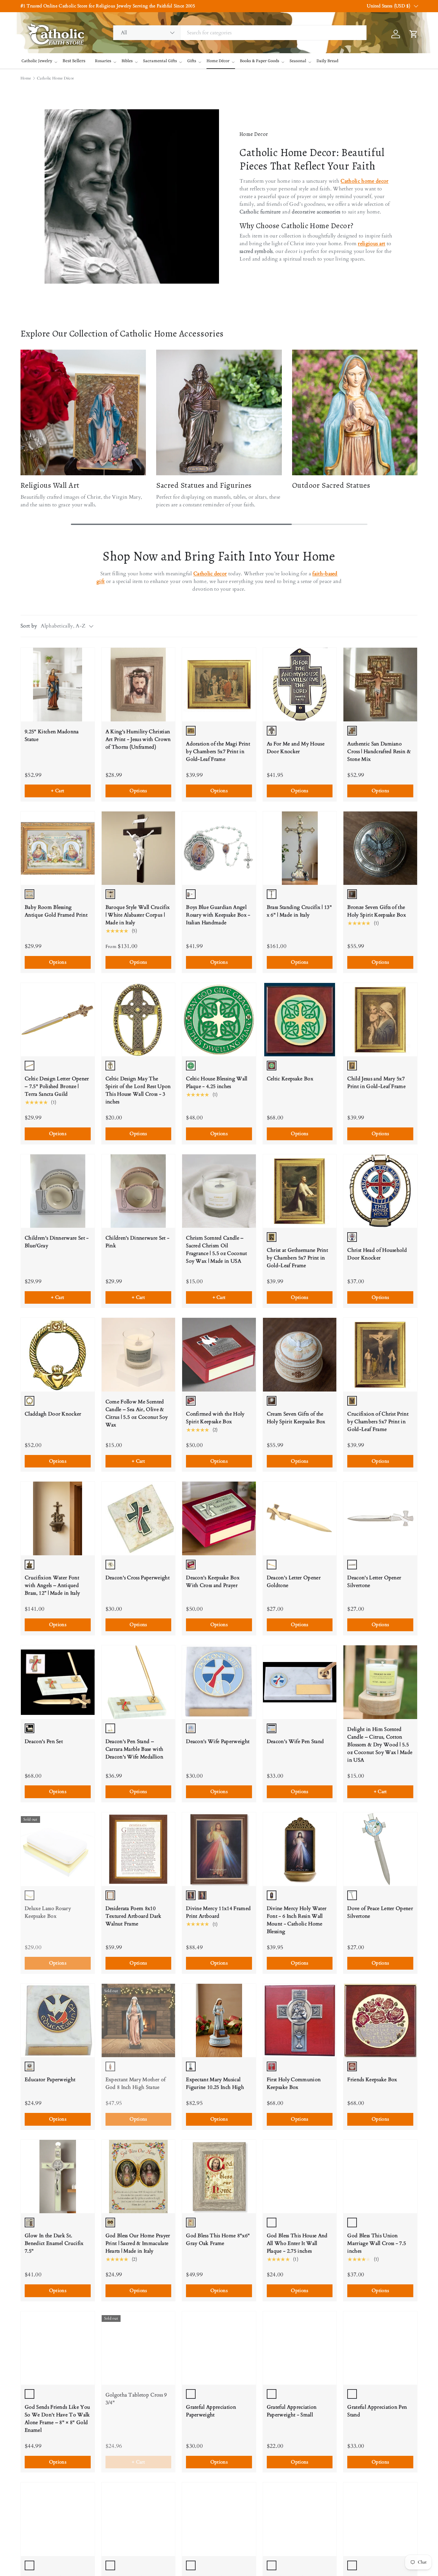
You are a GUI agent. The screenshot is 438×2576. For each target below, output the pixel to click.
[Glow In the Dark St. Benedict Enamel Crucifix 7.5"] (58, 2177)
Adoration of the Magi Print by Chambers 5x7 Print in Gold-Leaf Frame (218, 752)
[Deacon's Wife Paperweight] (219, 1682)
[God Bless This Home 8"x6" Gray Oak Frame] (219, 2177)
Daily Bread (327, 61)
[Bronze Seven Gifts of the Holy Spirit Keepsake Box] (380, 848)
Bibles (127, 61)
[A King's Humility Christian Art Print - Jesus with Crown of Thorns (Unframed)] (139, 685)
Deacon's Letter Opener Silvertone (374, 1582)
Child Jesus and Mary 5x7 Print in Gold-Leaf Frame (376, 1083)
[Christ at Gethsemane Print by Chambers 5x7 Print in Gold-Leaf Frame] (300, 1191)
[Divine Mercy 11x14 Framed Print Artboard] (219, 1849)
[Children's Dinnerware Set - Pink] (139, 1191)
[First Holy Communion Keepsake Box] (300, 2021)
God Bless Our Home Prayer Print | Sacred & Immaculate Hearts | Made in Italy (138, 2243)
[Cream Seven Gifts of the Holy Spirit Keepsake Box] (300, 1355)
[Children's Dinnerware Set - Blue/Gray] (58, 1191)
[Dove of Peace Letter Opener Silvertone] (380, 1849)
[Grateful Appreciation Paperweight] (219, 2348)
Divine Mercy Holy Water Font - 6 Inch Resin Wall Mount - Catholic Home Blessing (297, 1920)
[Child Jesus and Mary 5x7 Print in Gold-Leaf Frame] (380, 1020)
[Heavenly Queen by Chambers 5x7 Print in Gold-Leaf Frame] (380, 2519)
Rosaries (103, 61)
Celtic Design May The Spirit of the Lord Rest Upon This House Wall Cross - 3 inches (138, 1090)
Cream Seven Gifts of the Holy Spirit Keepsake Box (296, 1418)
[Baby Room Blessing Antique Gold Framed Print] (58, 848)
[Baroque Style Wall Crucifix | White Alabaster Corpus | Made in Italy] (139, 848)
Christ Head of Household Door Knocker (377, 1254)
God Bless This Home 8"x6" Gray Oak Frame (218, 2239)
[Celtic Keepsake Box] (300, 1020)
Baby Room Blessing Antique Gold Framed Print (56, 911)
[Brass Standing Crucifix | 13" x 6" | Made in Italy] (300, 848)
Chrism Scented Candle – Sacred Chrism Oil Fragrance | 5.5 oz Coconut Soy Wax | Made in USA (216, 1250)
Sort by (29, 626)
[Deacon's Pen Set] (58, 1682)
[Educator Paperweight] (58, 2021)
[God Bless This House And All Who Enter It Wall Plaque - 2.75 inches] (300, 2177)
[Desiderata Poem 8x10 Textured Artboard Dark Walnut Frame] (139, 1849)
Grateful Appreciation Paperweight (211, 2411)
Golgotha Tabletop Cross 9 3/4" (136, 2399)
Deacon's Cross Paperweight (138, 1578)
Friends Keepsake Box (372, 2080)
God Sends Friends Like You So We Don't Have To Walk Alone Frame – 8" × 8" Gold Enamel (57, 2419)
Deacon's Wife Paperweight (218, 1741)
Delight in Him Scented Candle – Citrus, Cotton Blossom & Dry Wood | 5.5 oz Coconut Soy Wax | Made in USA (380, 1745)
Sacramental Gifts (160, 61)
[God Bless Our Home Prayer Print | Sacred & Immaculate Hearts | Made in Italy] (139, 2177)
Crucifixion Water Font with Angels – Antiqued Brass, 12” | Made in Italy (52, 1585)
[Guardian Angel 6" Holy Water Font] (58, 2519)
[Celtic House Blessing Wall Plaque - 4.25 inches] (219, 1020)
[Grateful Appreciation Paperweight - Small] (300, 2348)
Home (26, 78)
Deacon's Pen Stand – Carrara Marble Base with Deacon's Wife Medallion (135, 1749)
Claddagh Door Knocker (53, 1414)
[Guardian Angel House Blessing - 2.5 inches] (300, 2519)
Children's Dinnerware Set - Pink (138, 1242)
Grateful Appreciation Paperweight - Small (292, 2411)
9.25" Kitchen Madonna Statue (52, 735)
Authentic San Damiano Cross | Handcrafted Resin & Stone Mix (379, 752)
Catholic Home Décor (55, 78)
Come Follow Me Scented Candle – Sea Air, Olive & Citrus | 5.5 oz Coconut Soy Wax (137, 1413)
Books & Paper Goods (260, 61)
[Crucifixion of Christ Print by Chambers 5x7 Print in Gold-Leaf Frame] (380, 1355)
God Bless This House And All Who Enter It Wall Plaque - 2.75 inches (297, 2243)
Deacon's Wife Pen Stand (295, 1741)
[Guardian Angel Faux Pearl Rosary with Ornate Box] (219, 2519)
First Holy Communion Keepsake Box (294, 2083)
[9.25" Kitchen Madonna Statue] (58, 685)
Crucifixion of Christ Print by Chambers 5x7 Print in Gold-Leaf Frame (378, 1422)
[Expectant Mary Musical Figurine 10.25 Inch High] (219, 2021)
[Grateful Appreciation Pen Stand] (380, 2348)
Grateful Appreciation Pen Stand (377, 2411)
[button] (128, 13)
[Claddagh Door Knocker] (58, 1355)
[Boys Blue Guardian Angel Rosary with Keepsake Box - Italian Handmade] (219, 848)
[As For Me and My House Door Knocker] (300, 685)
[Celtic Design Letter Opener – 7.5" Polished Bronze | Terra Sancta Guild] (58, 1020)
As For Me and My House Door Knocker (296, 748)
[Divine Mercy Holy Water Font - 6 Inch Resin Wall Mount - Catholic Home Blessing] (300, 1849)
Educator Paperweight (50, 2080)
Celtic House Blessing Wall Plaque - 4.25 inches (217, 1083)
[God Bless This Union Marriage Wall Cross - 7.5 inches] (380, 2177)
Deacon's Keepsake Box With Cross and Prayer (213, 1582)
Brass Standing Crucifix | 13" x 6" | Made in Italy (299, 911)
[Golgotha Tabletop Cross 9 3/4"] (139, 2348)
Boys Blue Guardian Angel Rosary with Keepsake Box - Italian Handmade (218, 915)
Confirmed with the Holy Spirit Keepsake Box (215, 1418)
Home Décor (218, 61)
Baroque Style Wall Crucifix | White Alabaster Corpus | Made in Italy (138, 915)
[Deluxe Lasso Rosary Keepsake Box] (58, 1849)
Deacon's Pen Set (44, 1741)
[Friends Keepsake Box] (380, 2021)
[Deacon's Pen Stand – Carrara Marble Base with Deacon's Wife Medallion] (139, 1682)
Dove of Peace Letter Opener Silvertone (380, 1912)
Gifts (192, 61)
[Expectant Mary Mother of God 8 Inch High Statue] (139, 2021)
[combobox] (240, 33)
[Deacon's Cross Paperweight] (139, 1518)
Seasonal (298, 61)
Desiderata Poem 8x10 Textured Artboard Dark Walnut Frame (134, 1916)
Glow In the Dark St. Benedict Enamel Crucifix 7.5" (54, 2243)
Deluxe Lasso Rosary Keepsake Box (48, 1912)
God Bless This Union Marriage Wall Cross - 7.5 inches (377, 2243)
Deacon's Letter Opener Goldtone (294, 1582)
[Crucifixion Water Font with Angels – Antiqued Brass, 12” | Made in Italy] (58, 1518)
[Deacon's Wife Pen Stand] (300, 1682)
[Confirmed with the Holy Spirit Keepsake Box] (219, 1355)
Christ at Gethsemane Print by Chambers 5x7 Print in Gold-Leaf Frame (297, 1258)
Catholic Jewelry (37, 61)
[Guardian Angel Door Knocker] (139, 2519)
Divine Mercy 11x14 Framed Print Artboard (218, 1912)
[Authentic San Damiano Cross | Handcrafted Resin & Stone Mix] (380, 685)
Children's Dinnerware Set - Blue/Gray (57, 1242)
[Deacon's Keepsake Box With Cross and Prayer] (219, 1518)
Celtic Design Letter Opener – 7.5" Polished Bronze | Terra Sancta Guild (57, 1086)
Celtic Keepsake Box (290, 1079)
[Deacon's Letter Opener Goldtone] (300, 1518)
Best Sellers (74, 61)
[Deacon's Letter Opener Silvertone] (380, 1518)
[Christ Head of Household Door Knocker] (380, 1191)
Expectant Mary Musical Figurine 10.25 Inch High (215, 2083)
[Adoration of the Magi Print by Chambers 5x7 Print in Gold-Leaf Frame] (219, 685)
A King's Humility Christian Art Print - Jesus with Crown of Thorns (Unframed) (138, 739)
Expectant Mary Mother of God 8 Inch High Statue (136, 2083)
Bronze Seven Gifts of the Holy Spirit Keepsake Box (377, 911)
